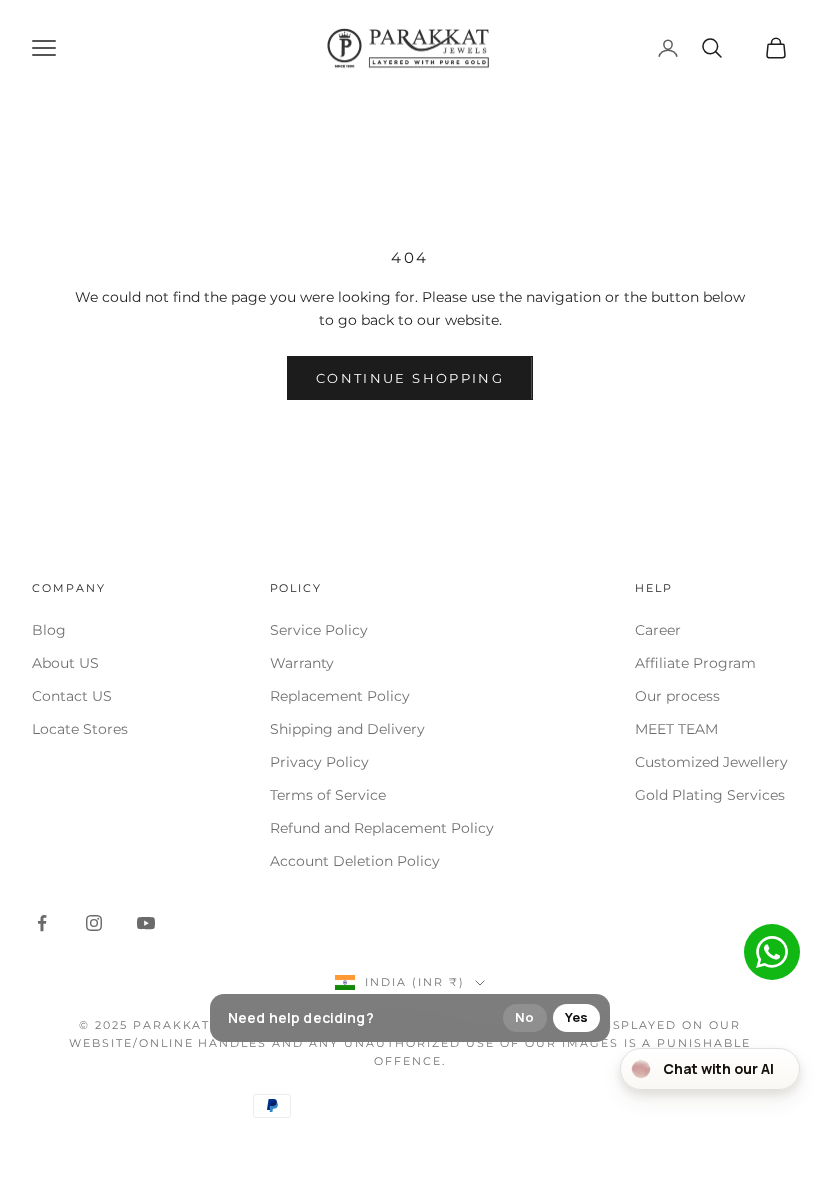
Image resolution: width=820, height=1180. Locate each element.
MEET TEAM (676, 729)
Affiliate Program (695, 663)
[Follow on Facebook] (42, 923)
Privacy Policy (319, 762)
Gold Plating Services (710, 795)
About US (65, 663)
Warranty (302, 663)
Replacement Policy (340, 696)
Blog (49, 630)
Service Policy (319, 630)
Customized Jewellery (711, 762)
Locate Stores (80, 729)
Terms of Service (328, 795)
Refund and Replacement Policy (382, 828)
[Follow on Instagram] (94, 923)
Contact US (72, 696)
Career (658, 630)
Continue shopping (410, 378)
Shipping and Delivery (347, 729)
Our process (677, 696)
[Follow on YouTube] (146, 923)
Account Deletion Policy (355, 861)
